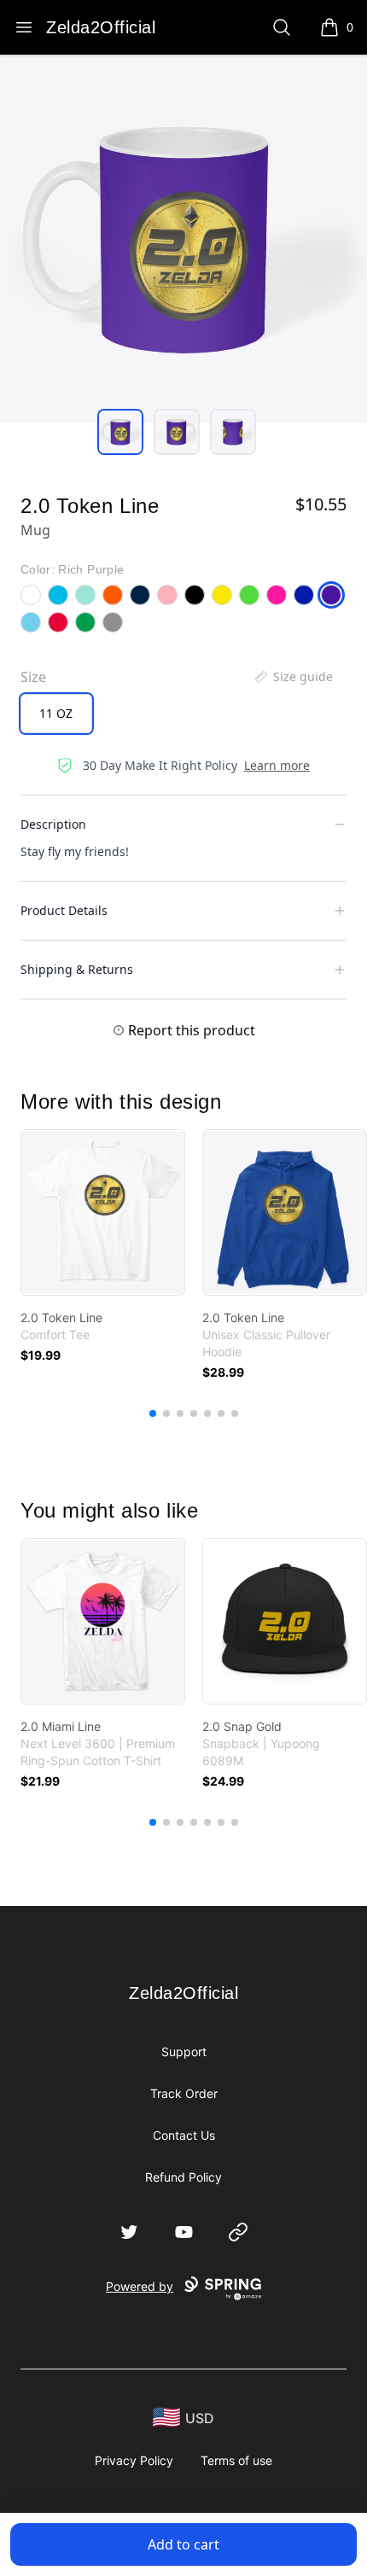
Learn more (277, 765)
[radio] (56, 714)
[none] (293, 677)
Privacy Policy (134, 2460)
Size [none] (33, 677)
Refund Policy (183, 2177)
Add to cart (183, 2544)
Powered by (140, 2286)
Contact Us (184, 2135)
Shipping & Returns (77, 969)
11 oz (56, 713)
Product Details (64, 910)
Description (53, 824)
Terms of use (236, 2460)
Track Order (184, 2093)
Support (184, 2051)
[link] (103, 1212)
